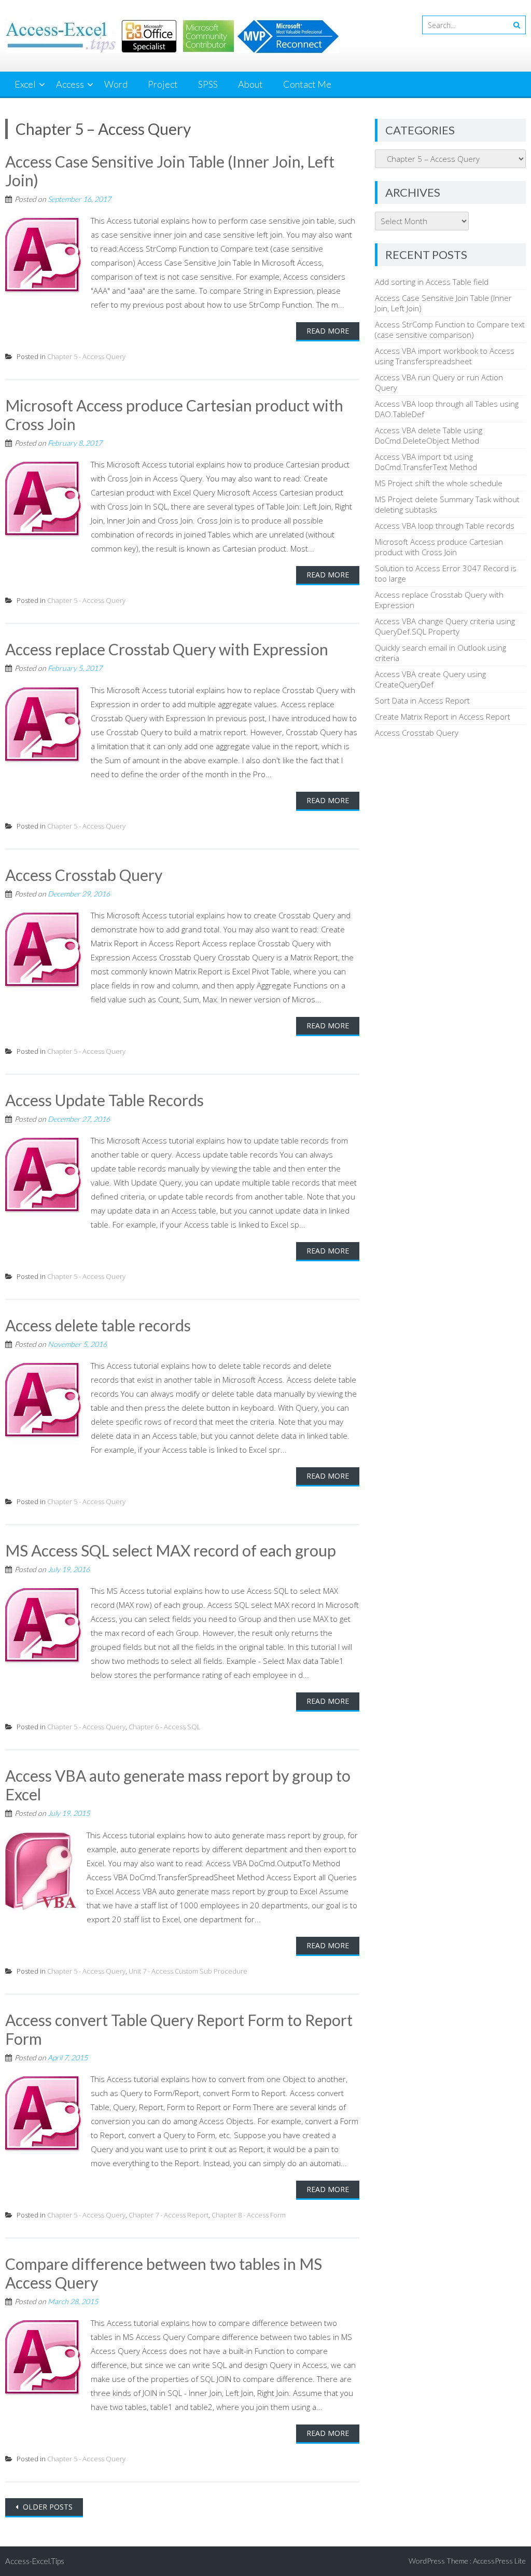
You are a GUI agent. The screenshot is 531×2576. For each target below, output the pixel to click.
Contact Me (307, 84)
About (250, 84)
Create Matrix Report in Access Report (443, 717)
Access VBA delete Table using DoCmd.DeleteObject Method (429, 435)
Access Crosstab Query (84, 875)
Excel (25, 84)
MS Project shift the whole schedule (439, 483)
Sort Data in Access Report (422, 700)
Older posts (47, 2507)
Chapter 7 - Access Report (169, 2215)
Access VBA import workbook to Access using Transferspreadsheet (445, 356)
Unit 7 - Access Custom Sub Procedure (188, 1971)
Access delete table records (98, 1325)
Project (163, 84)
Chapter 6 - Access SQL (165, 1727)
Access (70, 84)
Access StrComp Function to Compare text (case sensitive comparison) (450, 329)
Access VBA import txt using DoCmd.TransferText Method (426, 462)
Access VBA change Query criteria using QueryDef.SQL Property (445, 626)
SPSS (208, 84)
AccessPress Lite (499, 2561)
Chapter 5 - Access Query (86, 356)
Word (116, 84)
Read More (328, 331)
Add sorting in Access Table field (432, 282)
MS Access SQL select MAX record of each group (171, 1550)
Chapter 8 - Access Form (249, 2215)
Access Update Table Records (104, 1100)
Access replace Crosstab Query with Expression (167, 649)
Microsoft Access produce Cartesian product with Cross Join (439, 547)
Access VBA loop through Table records (445, 526)
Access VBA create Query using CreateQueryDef (430, 679)
